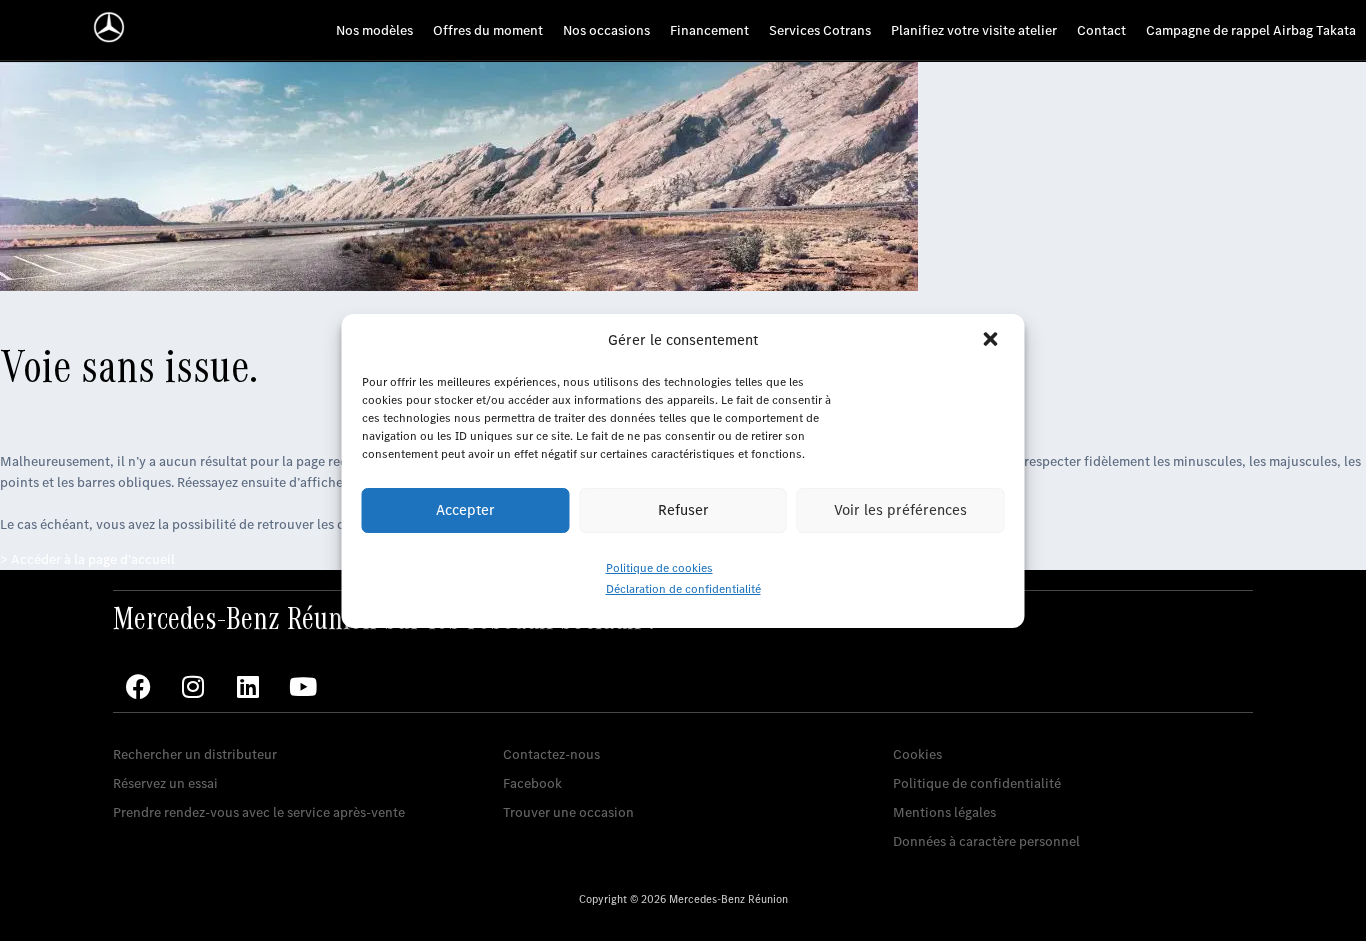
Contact (1101, 30)
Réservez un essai (165, 783)
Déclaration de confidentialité (683, 589)
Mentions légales (944, 812)
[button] (993, 341)
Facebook (532, 783)
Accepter (465, 510)
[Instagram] (193, 687)
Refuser (683, 510)
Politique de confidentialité (977, 783)
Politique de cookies (659, 568)
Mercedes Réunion (559, 723)
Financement (709, 30)
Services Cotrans (820, 30)
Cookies (917, 754)
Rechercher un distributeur (195, 754)
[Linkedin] (248, 687)
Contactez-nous (551, 754)
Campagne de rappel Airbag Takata (1251, 30)
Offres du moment (488, 30)
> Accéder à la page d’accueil (87, 559)
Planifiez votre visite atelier (974, 30)
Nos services (150, 723)
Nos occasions (606, 30)
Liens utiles (927, 723)
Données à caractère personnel (986, 841)
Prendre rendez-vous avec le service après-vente (259, 812)
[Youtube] (303, 687)
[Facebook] (138, 687)
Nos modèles (374, 30)
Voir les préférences (900, 510)
